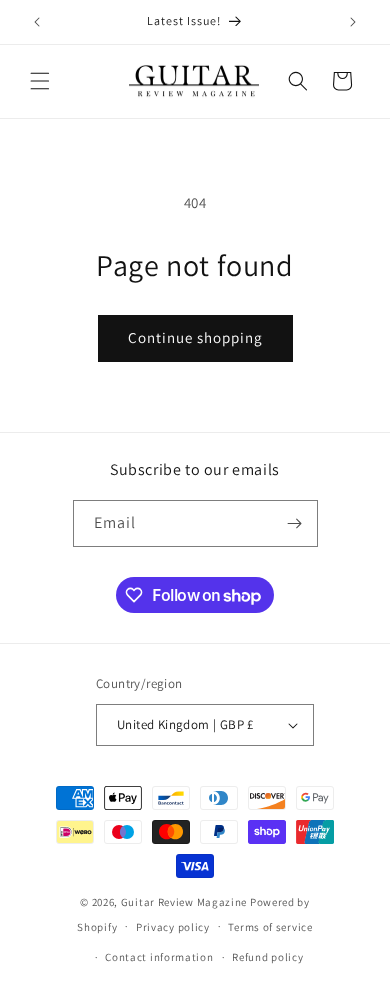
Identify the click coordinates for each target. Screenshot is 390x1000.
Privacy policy (173, 927)
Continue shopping (195, 337)
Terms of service (270, 927)
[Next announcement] (353, 22)
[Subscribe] (295, 523)
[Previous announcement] (37, 22)
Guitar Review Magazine (184, 902)
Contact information (159, 957)
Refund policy (267, 957)
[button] (40, 81)
